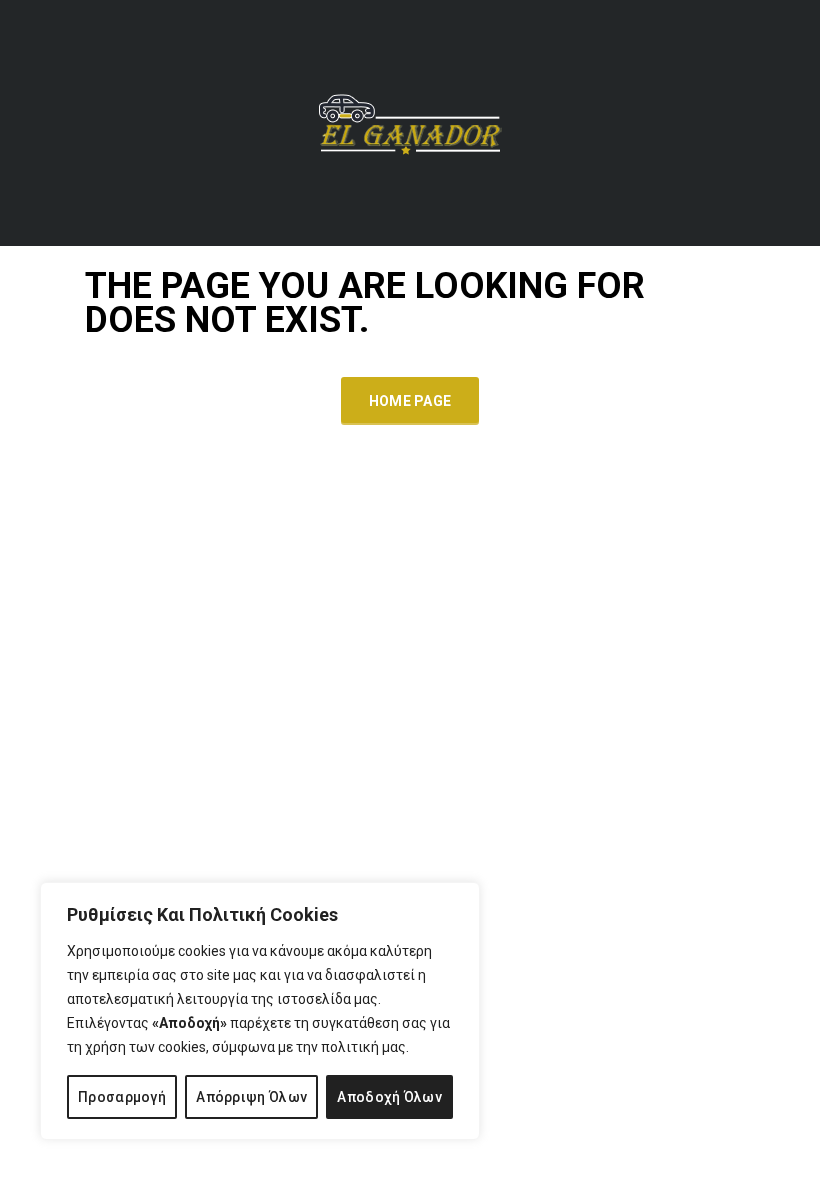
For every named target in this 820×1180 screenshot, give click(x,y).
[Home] (410, 121)
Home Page (410, 401)
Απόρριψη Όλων (251, 1097)
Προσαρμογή (122, 1097)
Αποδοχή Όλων (389, 1097)
